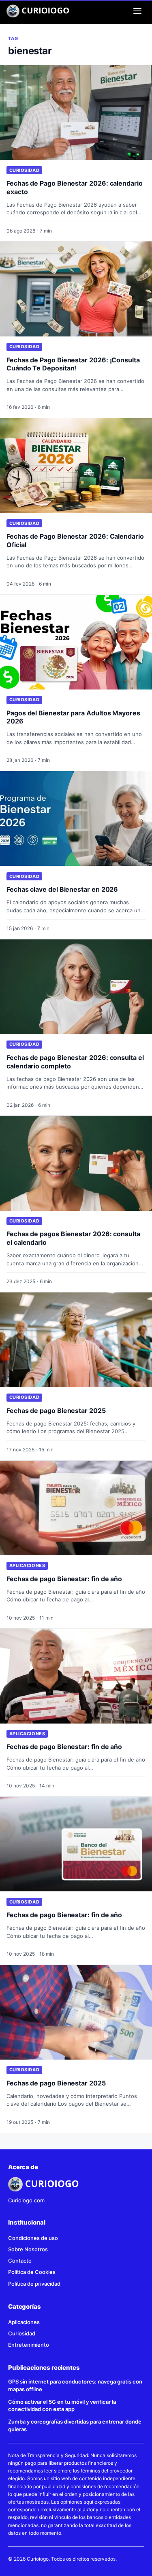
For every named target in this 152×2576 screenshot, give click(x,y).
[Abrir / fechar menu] (137, 11)
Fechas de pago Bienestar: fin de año (64, 1579)
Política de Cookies (32, 2272)
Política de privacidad (34, 2284)
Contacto (20, 2261)
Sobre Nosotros (28, 2249)
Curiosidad (25, 170)
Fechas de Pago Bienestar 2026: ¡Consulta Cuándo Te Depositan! (73, 364)
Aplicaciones (27, 1565)
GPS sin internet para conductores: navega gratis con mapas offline (75, 2385)
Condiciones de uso (33, 2238)
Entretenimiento (29, 2345)
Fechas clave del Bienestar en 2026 (62, 889)
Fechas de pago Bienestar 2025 (56, 1411)
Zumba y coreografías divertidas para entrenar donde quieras (75, 2425)
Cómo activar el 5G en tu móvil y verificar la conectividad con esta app (62, 2406)
